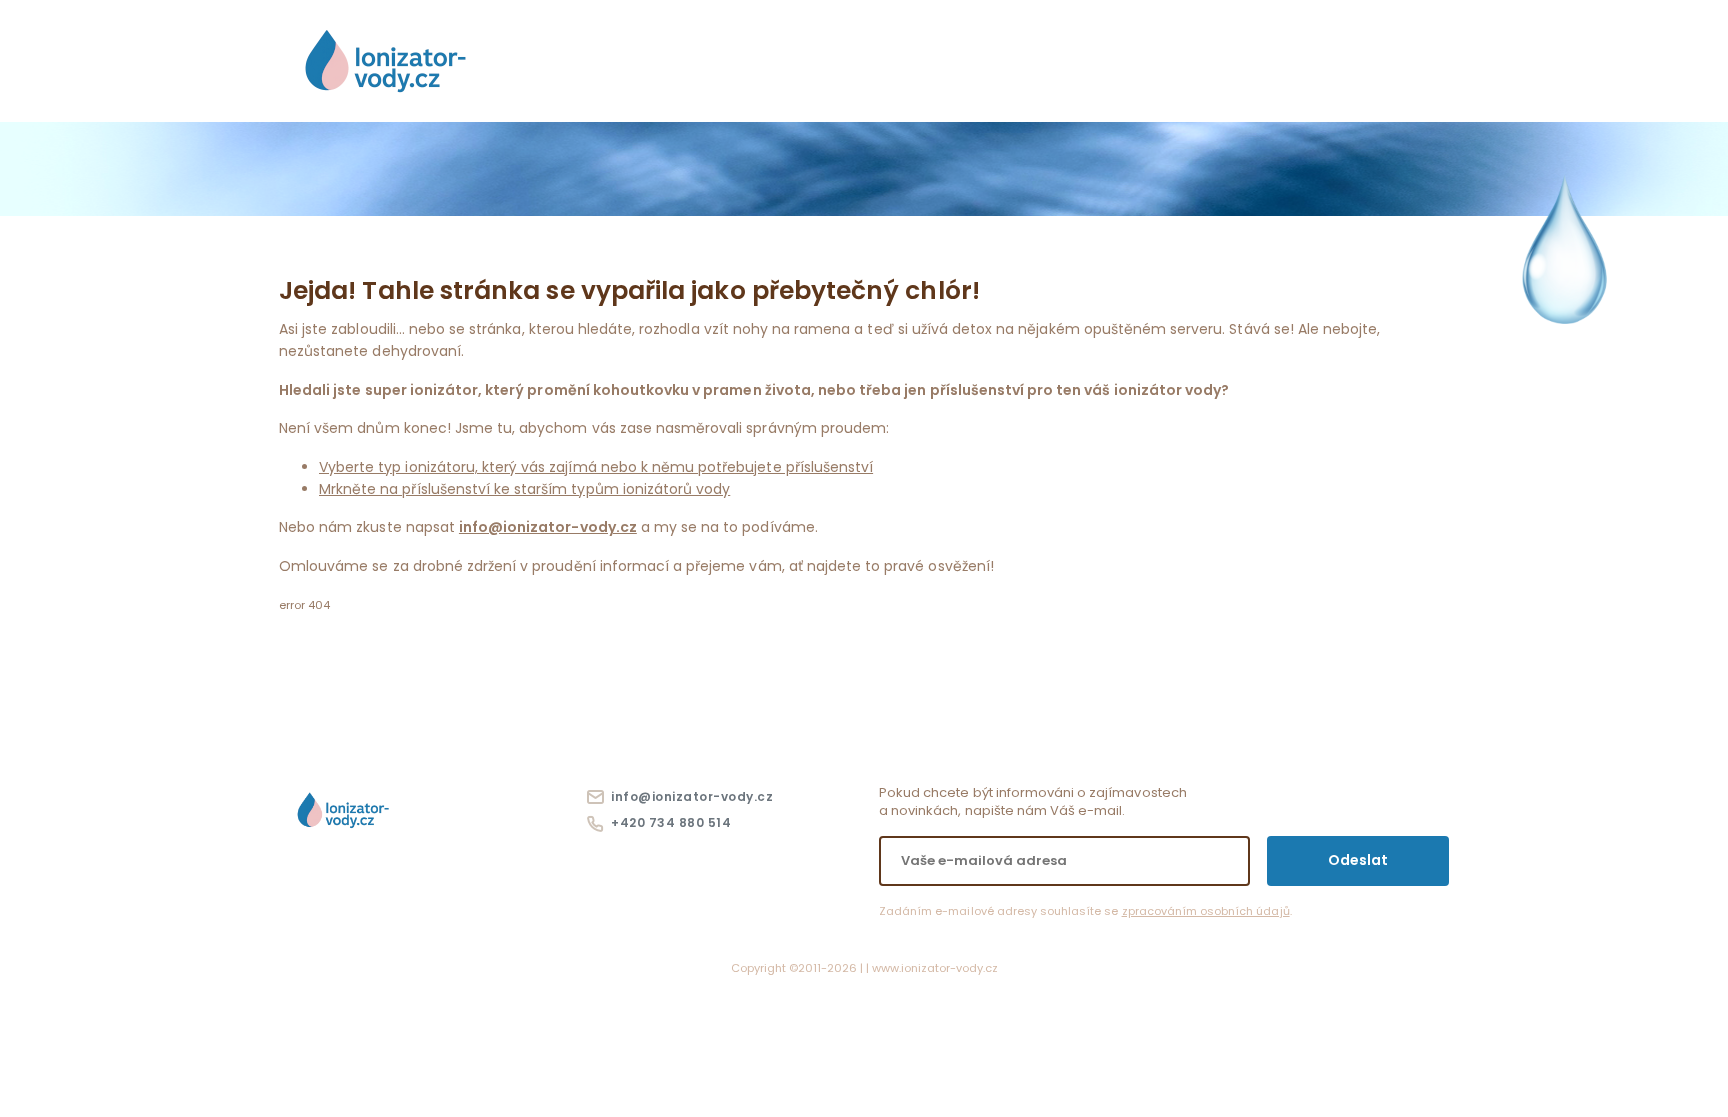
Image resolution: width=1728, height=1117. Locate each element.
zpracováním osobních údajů (1206, 911)
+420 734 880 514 (667, 822)
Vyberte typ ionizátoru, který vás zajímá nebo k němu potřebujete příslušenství (596, 467)
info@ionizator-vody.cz (548, 527)
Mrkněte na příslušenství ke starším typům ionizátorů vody (524, 489)
